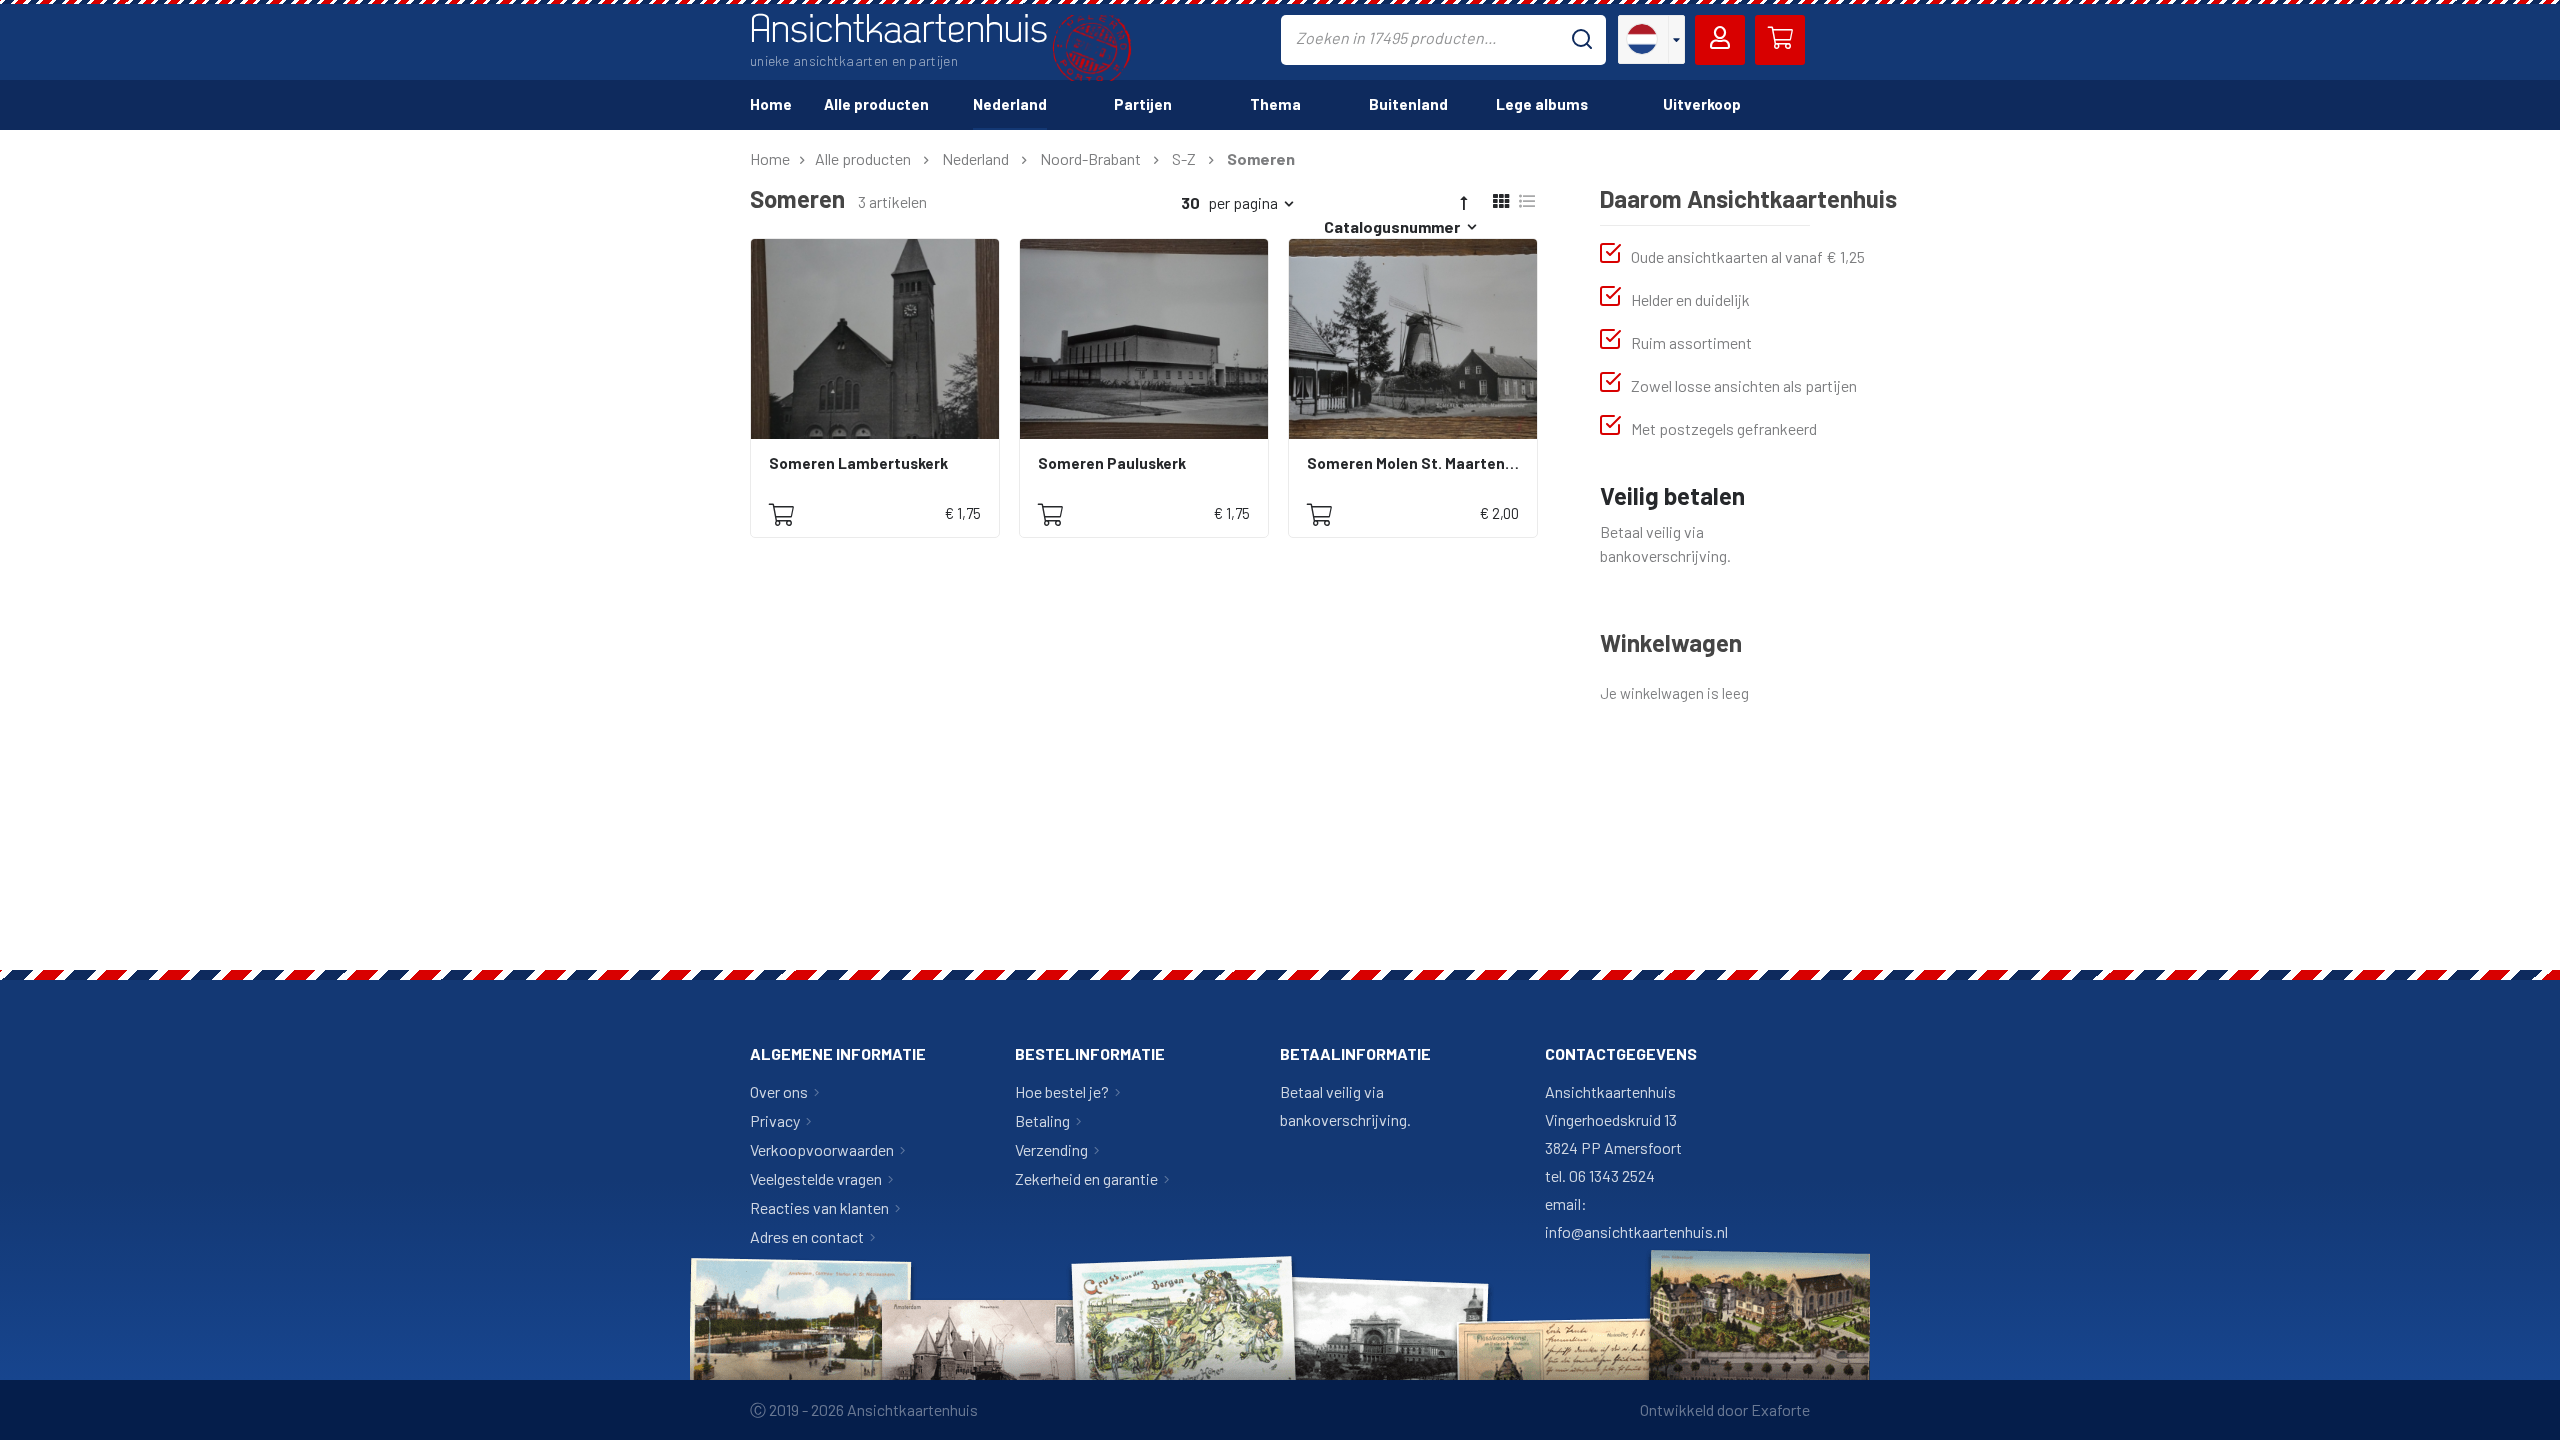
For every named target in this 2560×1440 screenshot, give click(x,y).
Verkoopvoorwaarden (822, 1149)
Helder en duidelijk (1690, 299)
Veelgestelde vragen (816, 1178)
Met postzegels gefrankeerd (1724, 428)
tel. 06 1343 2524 (1600, 1175)
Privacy (775, 1120)
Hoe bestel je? (1062, 1091)
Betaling (1042, 1120)
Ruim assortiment (1691, 342)
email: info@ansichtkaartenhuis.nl (1636, 1217)
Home (770, 158)
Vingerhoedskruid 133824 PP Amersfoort (1613, 1133)
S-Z (1184, 158)
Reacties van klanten (819, 1207)
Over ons (779, 1091)
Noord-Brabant (1090, 158)
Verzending (1051, 1149)
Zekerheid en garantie (1086, 1178)
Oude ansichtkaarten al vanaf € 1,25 (1748, 256)
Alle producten (863, 158)
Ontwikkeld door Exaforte (1725, 1409)
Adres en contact (807, 1236)
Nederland (975, 158)
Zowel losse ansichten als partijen (1744, 385)
